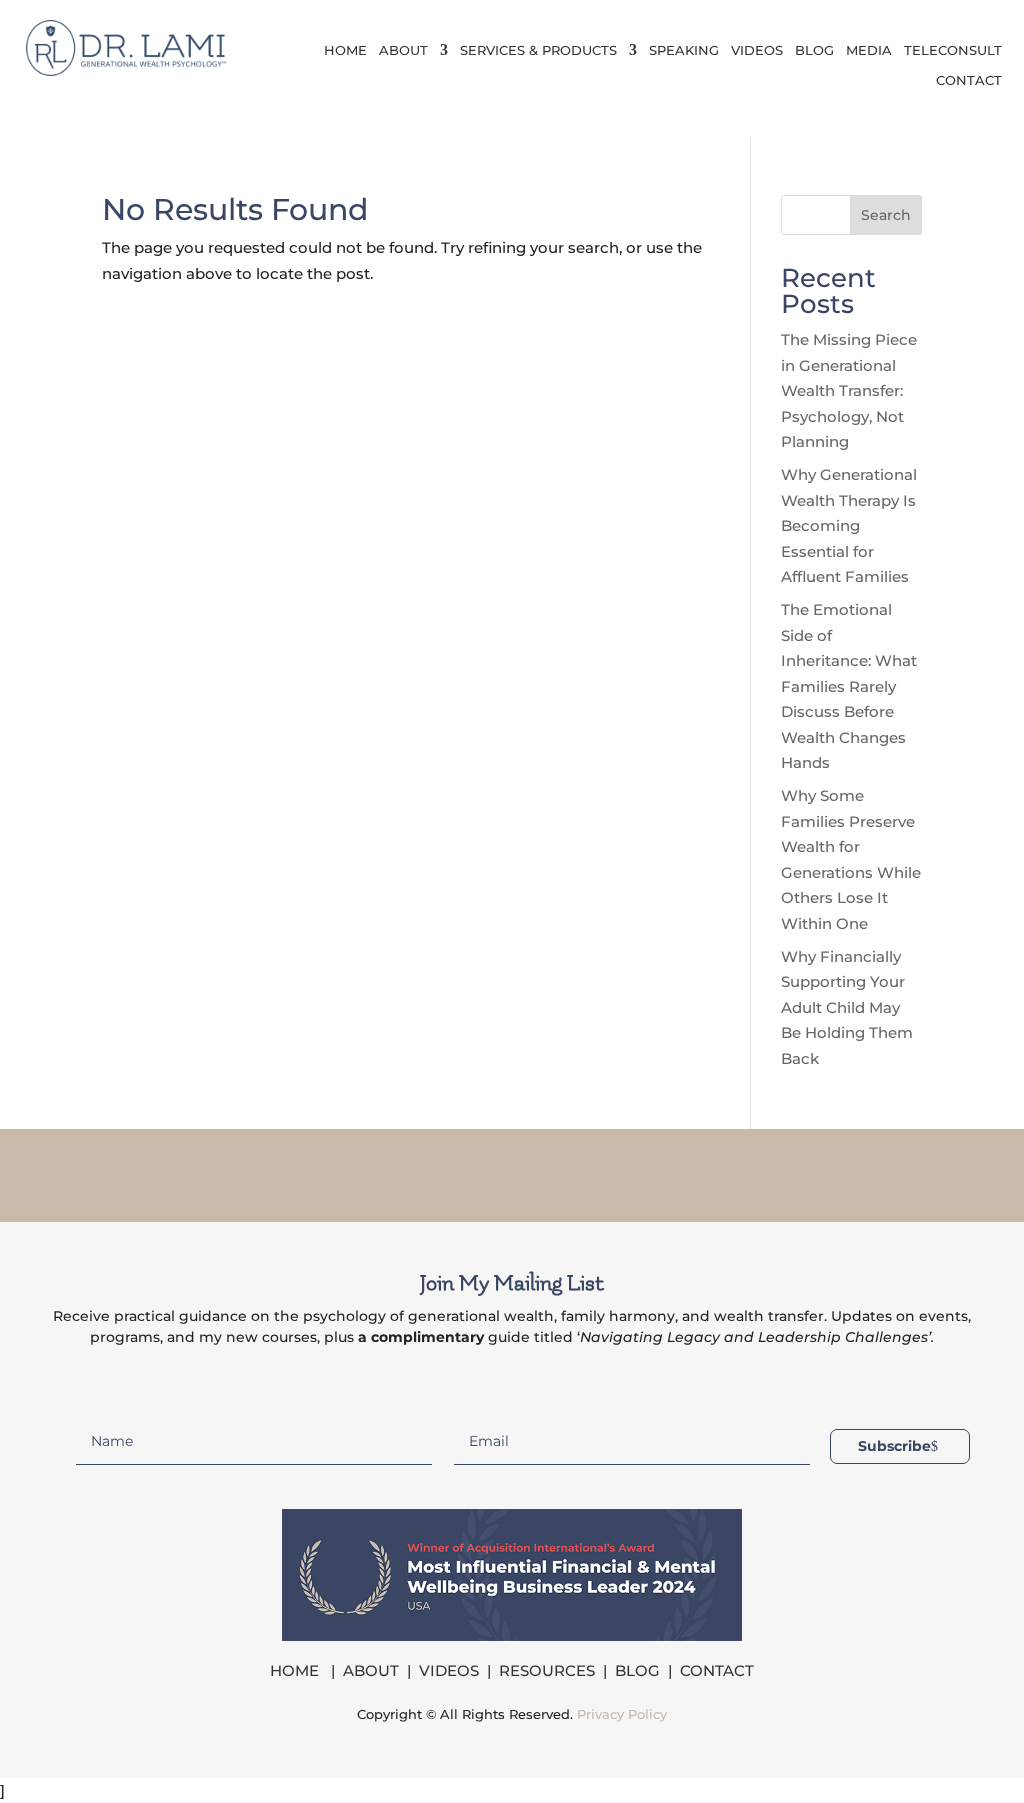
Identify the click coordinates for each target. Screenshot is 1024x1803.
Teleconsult (953, 50)
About (403, 50)
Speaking (684, 50)
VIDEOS (449, 1670)
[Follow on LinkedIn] (538, 1171)
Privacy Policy (622, 1714)
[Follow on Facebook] (434, 1171)
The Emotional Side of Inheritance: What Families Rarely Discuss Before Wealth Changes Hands (849, 686)
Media (869, 50)
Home (345, 50)
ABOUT (371, 1670)
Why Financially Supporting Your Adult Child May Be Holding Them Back (847, 1007)
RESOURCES (547, 1670)
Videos (757, 50)
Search (886, 215)
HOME (296, 1670)
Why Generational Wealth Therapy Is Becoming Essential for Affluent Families (849, 525)
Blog (814, 50)
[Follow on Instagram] (486, 1171)
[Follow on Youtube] (590, 1171)
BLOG (637, 1670)
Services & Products (538, 50)
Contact (969, 80)
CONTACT (717, 1670)
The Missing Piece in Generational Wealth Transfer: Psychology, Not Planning (849, 390)
